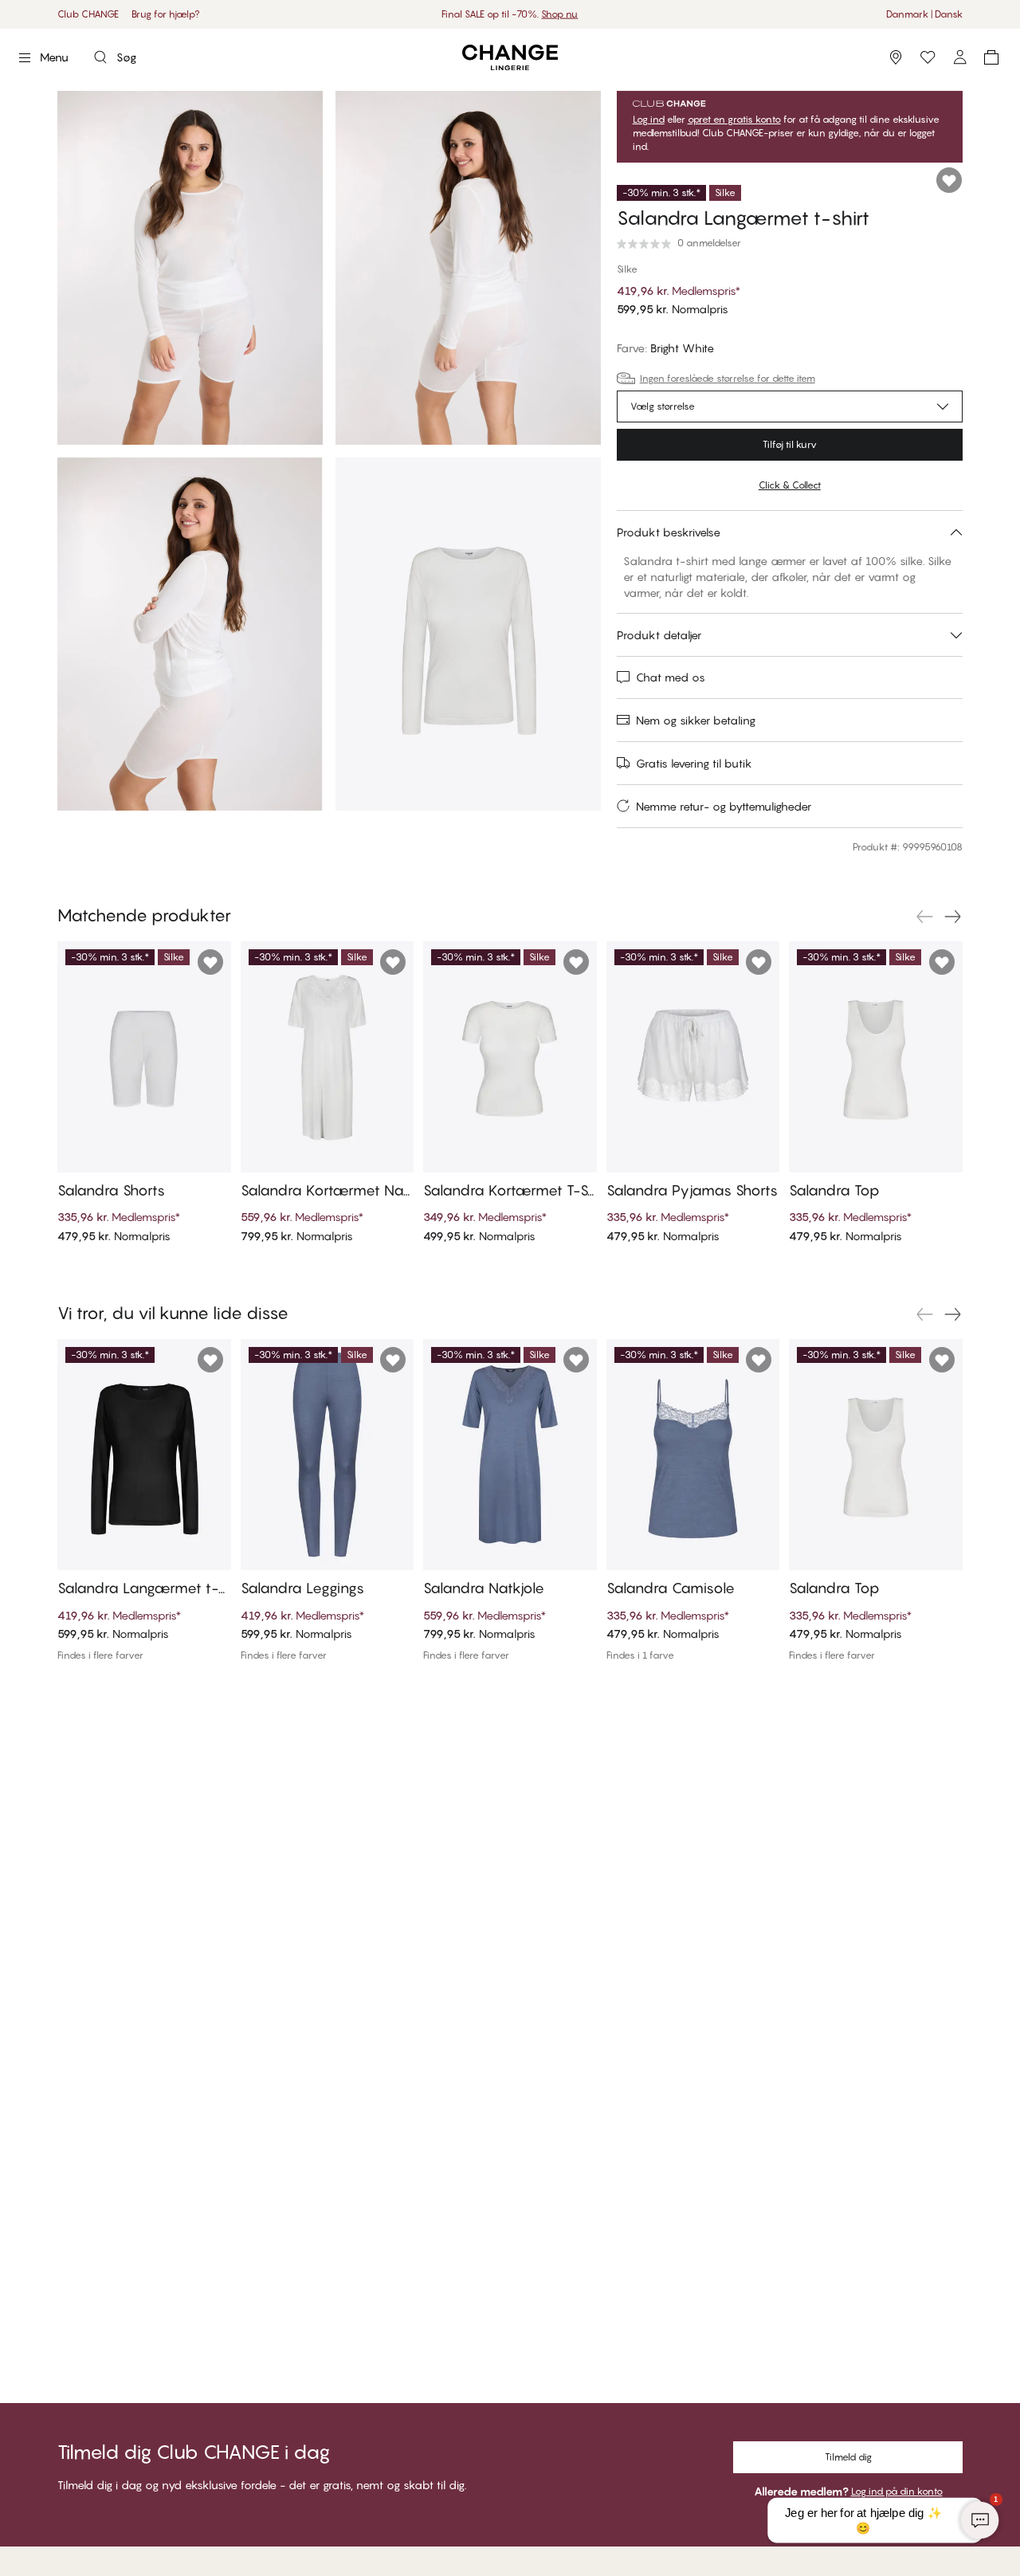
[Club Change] (928, 57)
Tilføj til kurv (790, 444)
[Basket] (991, 57)
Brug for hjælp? (166, 14)
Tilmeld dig (848, 2457)
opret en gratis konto (734, 120)
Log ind (649, 120)
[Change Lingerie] (510, 58)
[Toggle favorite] (949, 180)
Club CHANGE (88, 14)
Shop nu (559, 14)
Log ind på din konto (897, 2491)
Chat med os (671, 677)
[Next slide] (953, 917)
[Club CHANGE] (959, 57)
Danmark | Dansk (924, 14)
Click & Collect (790, 485)
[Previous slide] (924, 917)
